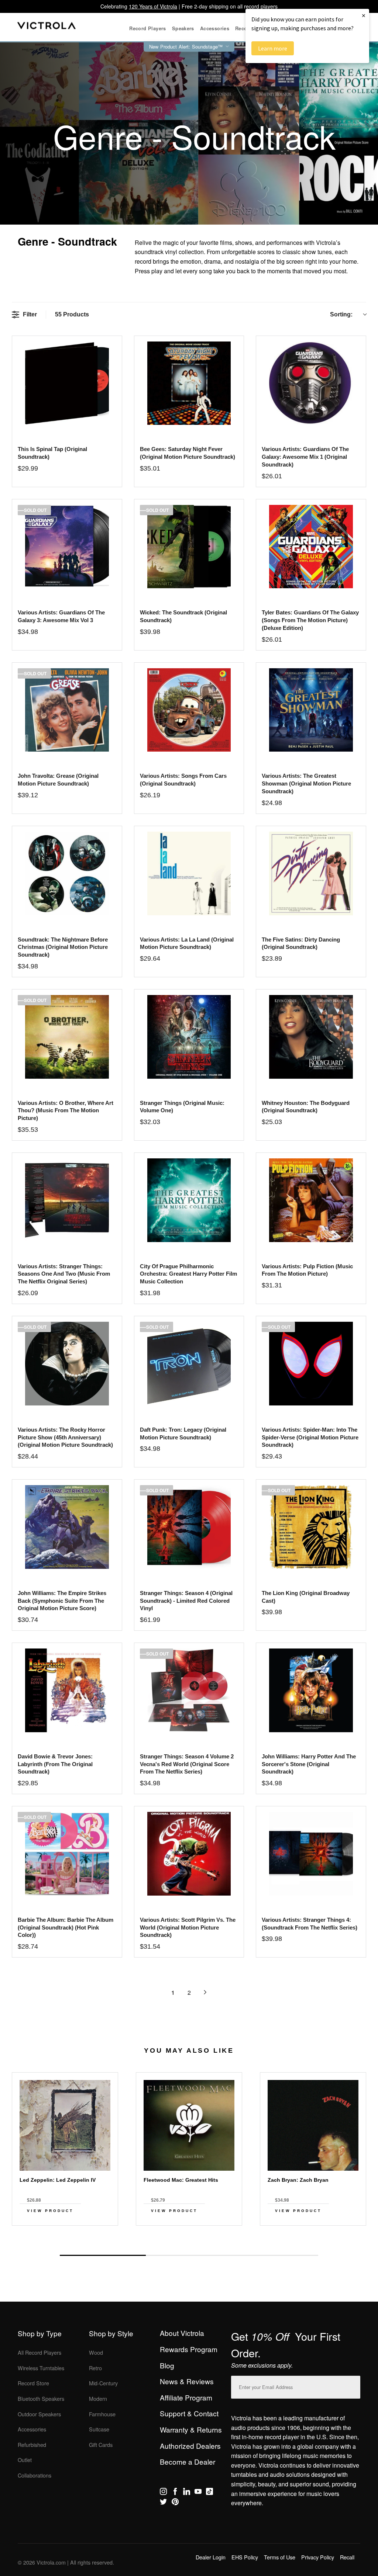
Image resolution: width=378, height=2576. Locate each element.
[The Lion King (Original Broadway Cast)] (311, 1527)
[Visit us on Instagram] (163, 2493)
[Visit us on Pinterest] (175, 2503)
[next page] (205, 1992)
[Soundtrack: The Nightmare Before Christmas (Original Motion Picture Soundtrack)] (67, 873)
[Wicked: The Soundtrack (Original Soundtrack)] (189, 547)
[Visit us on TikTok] (209, 2493)
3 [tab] (275, 2255)
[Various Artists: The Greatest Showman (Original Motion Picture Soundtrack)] (311, 710)
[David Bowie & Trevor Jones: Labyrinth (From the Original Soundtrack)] (67, 1690)
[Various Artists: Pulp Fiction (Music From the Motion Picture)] (311, 1200)
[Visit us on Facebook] (175, 2493)
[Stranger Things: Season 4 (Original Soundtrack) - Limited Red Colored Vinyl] (189, 1527)
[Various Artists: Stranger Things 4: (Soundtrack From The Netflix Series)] (311, 1854)
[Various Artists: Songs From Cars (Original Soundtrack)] (189, 710)
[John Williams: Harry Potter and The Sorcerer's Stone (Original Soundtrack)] (311, 1690)
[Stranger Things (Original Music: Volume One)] (189, 1037)
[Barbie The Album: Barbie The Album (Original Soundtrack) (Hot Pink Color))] (67, 1854)
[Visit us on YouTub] (198, 2493)
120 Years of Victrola (153, 6)
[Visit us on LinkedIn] (187, 2493)
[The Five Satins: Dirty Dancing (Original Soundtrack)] (311, 873)
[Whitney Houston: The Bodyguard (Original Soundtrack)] (311, 1037)
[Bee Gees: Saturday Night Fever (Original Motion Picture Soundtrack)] (189, 383)
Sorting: (341, 314)
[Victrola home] (47, 27)
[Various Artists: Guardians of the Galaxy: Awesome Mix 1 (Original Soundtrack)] (311, 383)
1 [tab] (103, 2255)
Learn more (273, 48)
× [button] (364, 15)
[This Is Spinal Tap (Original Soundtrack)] (67, 383)
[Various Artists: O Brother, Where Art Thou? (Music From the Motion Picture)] (67, 1037)
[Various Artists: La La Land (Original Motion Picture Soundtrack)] (189, 873)
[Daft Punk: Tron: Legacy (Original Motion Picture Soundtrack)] (189, 1364)
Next (189, 2238)
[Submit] (353, 2386)
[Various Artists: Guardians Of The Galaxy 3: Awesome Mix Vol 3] (67, 547)
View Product (50, 2211)
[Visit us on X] (163, 2503)
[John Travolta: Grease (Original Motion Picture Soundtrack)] (67, 710)
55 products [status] (72, 314)
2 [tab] (189, 2255)
